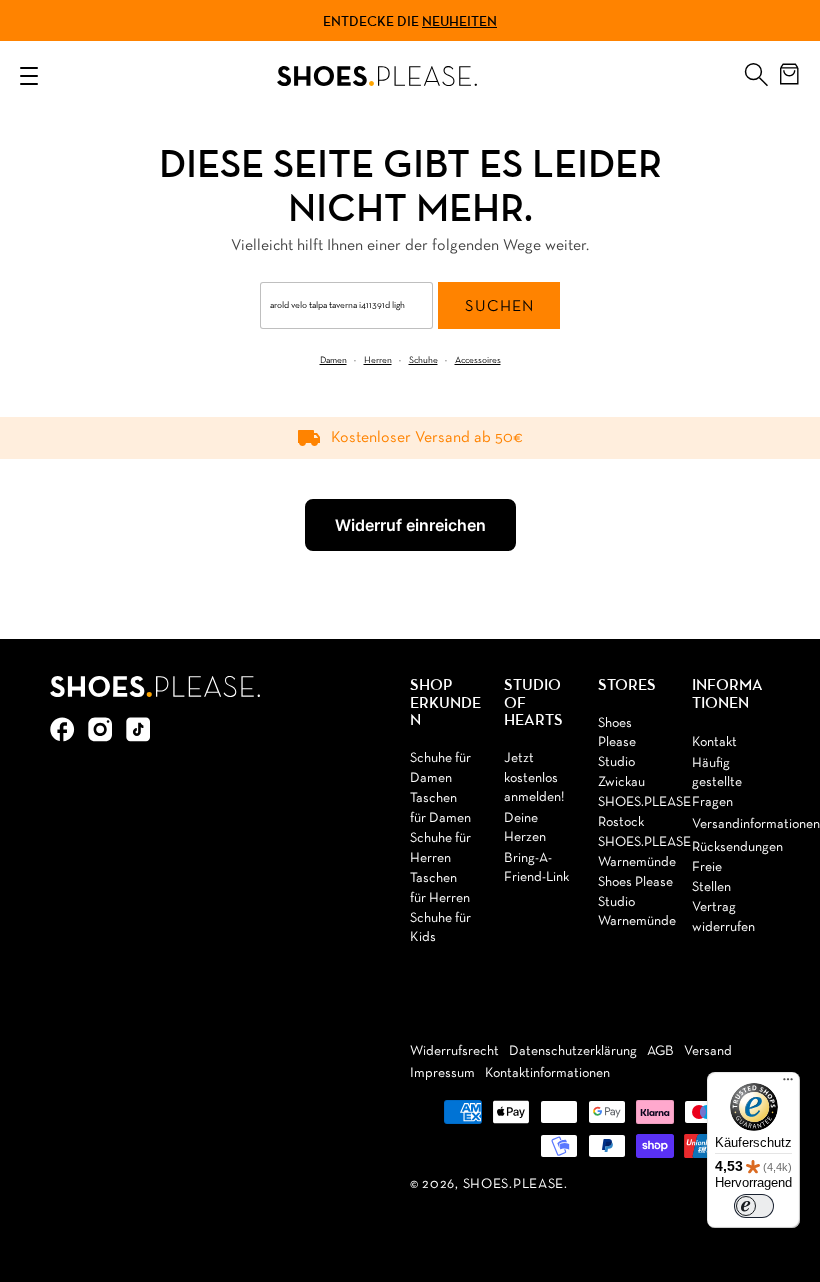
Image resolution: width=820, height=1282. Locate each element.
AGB (660, 1051)
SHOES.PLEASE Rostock (644, 812)
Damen (333, 360)
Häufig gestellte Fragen (717, 783)
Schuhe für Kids (440, 928)
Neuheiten (459, 21)
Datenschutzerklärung (573, 1051)
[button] (756, 70)
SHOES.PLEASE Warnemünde (644, 852)
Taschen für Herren (440, 888)
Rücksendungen (737, 847)
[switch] (754, 1206)
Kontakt (714, 742)
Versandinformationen (756, 824)
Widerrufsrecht (454, 1051)
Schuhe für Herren (440, 848)
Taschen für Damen (440, 808)
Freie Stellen (711, 877)
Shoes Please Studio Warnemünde (637, 902)
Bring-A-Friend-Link (536, 868)
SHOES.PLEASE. (515, 1184)
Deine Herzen (525, 828)
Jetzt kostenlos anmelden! (534, 778)
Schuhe (423, 360)
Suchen (499, 307)
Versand (708, 1051)
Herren (378, 360)
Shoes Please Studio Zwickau (621, 753)
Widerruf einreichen (410, 525)
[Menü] (788, 1084)
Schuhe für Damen (440, 768)
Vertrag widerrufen (723, 917)
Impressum (442, 1073)
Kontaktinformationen (547, 1073)
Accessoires (478, 360)
